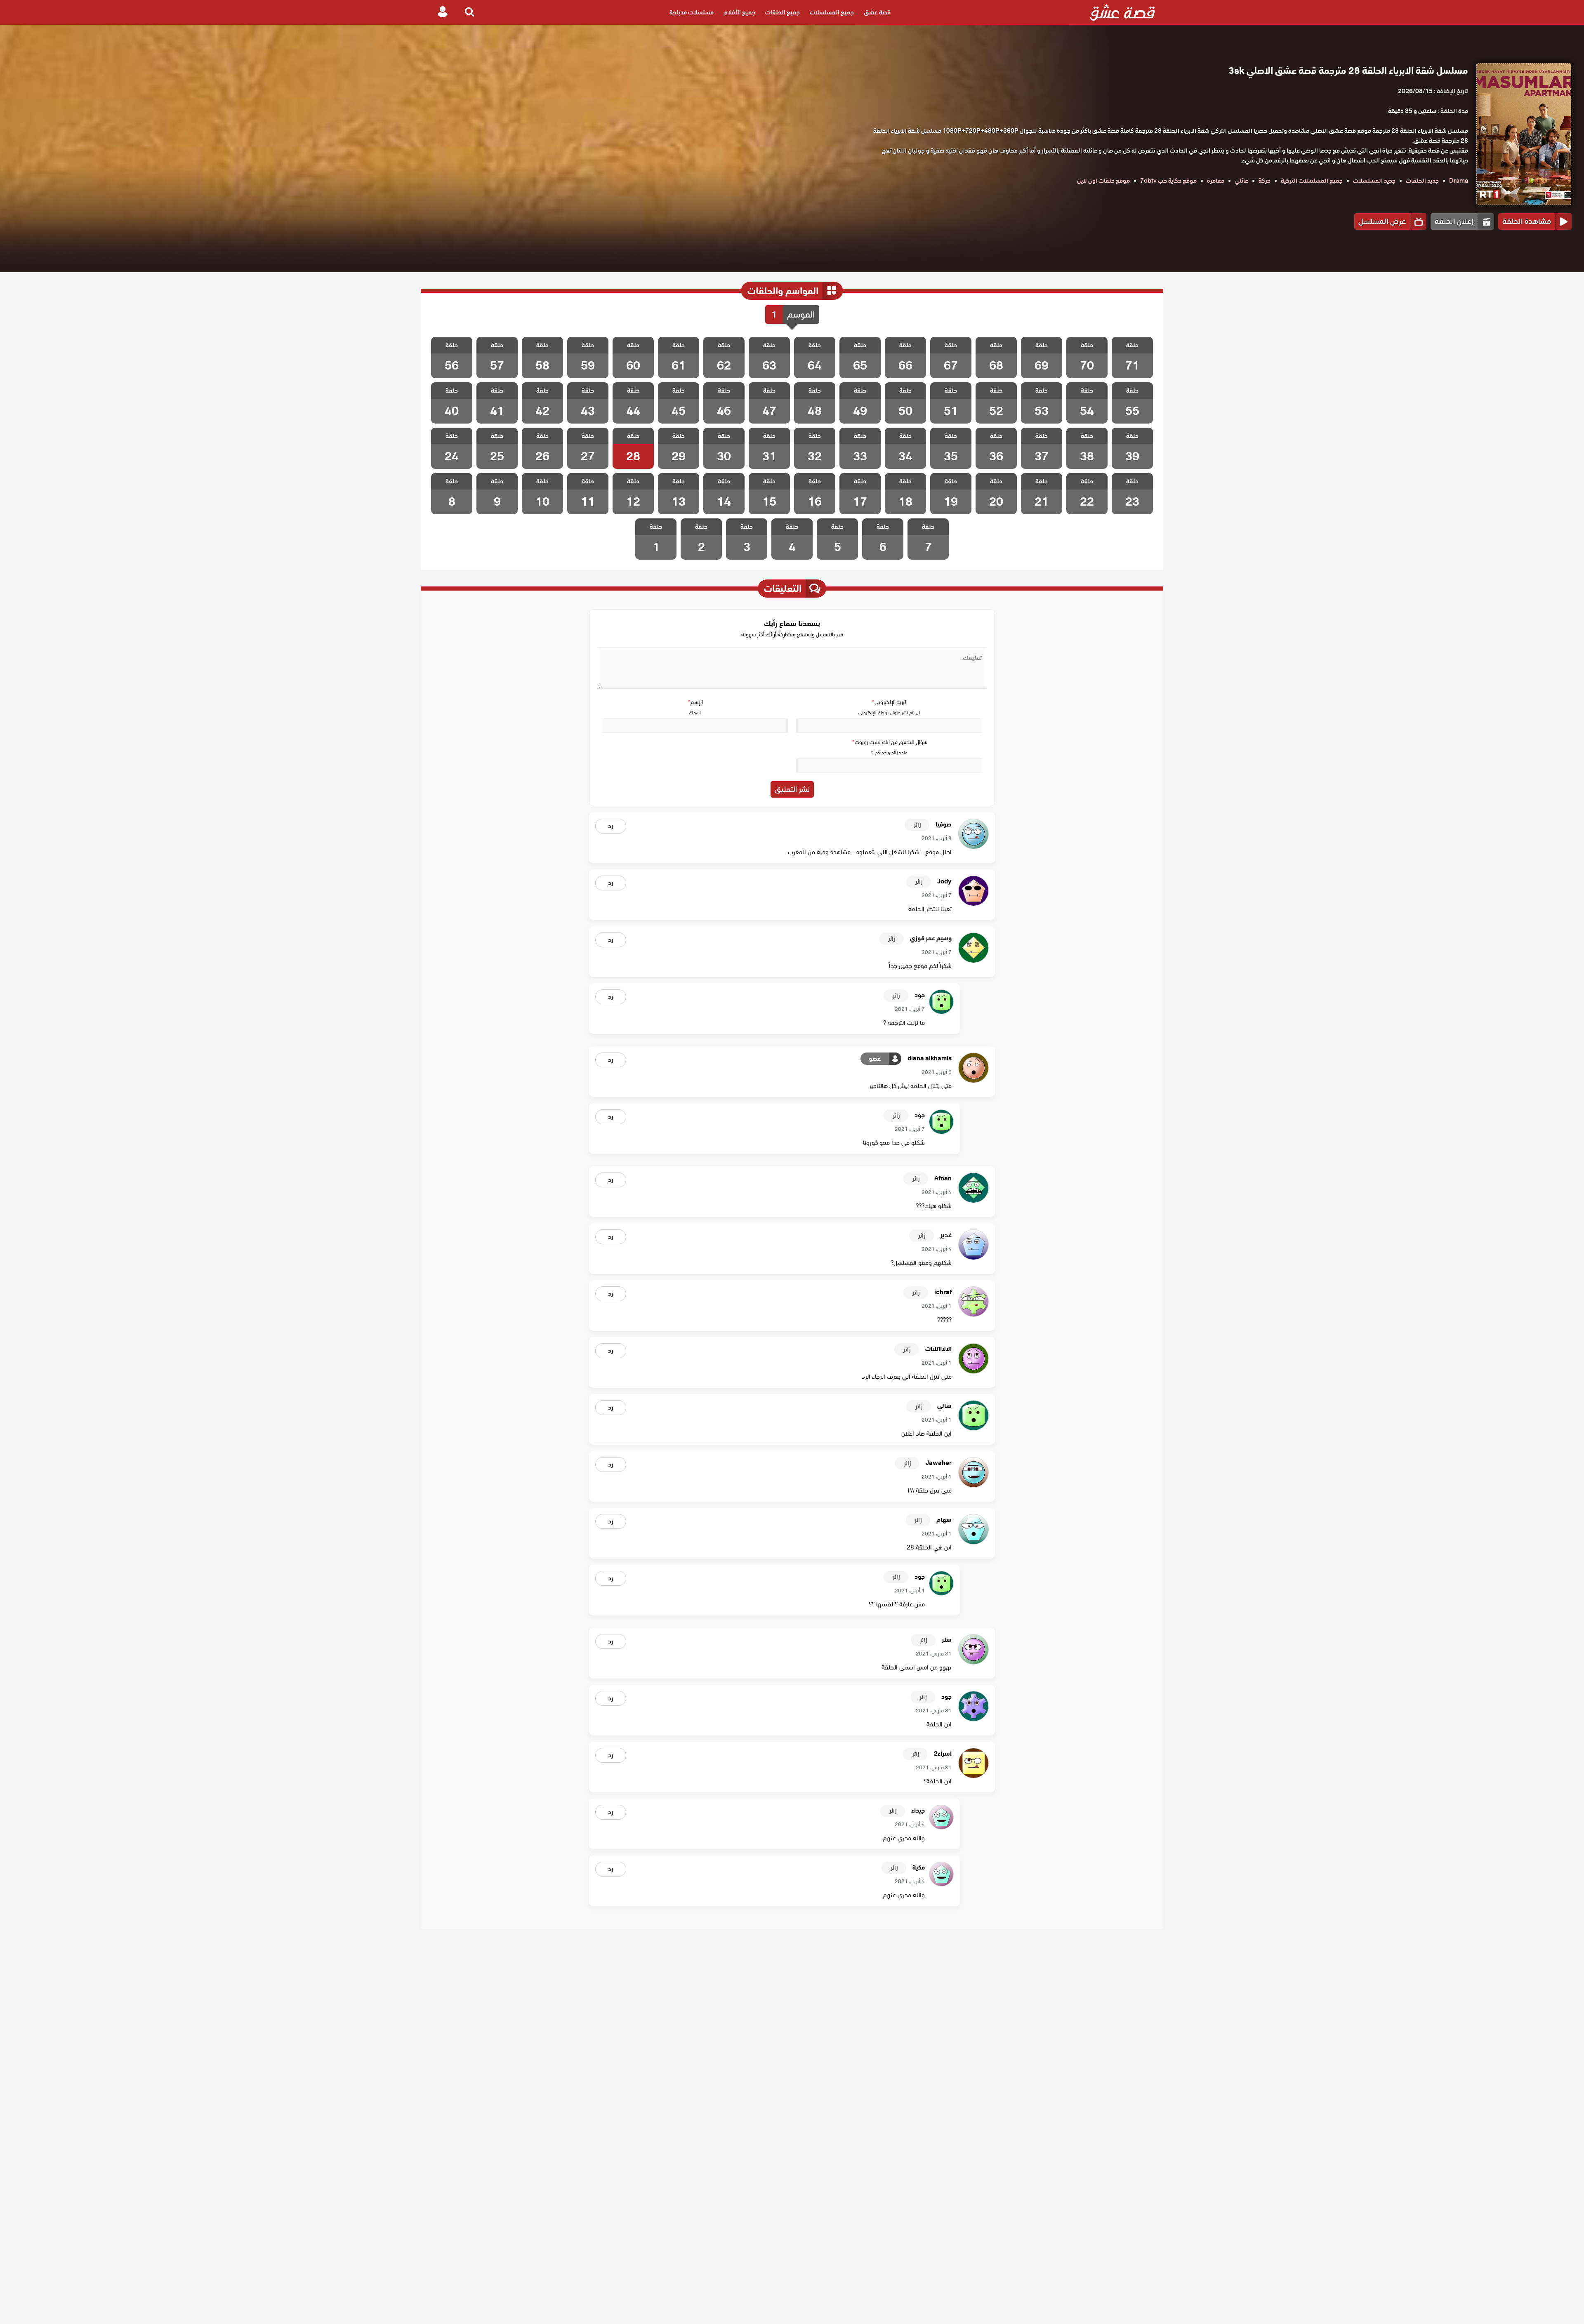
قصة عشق (877, 12)
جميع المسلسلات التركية (1312, 181)
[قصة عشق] (1123, 12)
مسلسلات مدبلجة (692, 12)
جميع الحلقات (783, 12)
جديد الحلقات (1422, 181)
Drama (1459, 181)
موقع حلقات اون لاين (1103, 181)
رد (611, 826)
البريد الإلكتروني (889, 702)
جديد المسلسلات (1374, 181)
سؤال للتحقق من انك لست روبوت (889, 742)
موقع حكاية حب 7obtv (1168, 181)
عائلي (1241, 181)
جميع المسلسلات (832, 12)
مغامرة (1216, 181)
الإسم (695, 702)
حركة (1265, 181)
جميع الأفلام (739, 12)
